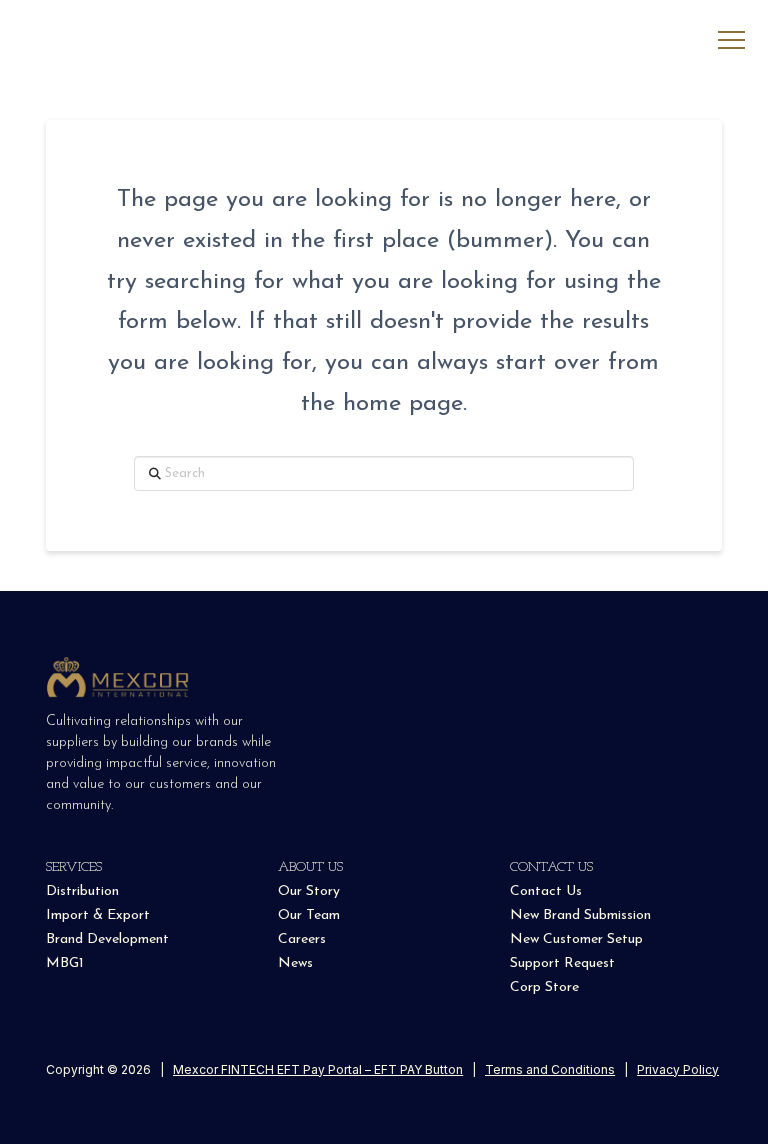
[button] (731, 40)
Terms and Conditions (550, 1069)
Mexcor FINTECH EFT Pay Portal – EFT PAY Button (318, 1069)
